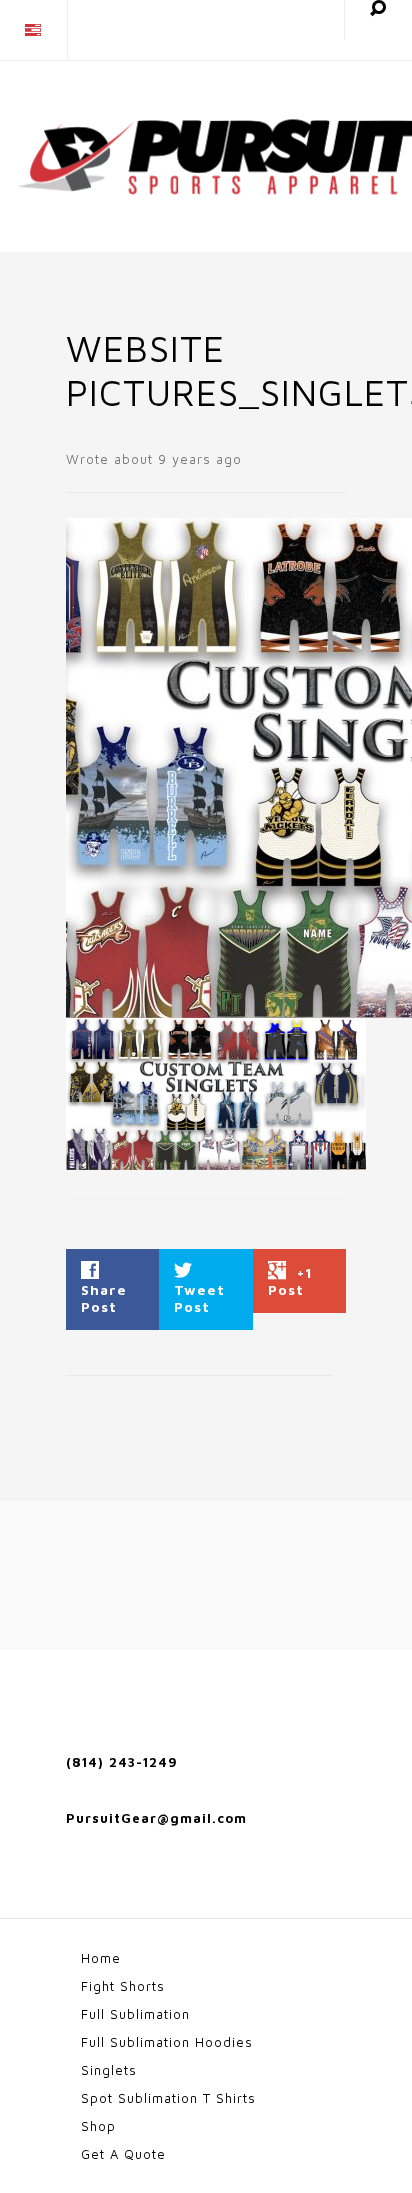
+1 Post (290, 1281)
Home (101, 1958)
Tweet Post (199, 1298)
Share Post (104, 1298)
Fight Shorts (123, 1986)
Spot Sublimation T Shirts (168, 2098)
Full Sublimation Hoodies (167, 2042)
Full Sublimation (135, 2014)
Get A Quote (123, 2154)
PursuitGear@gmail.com (156, 1818)
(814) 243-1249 (122, 1762)
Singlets (109, 2070)
